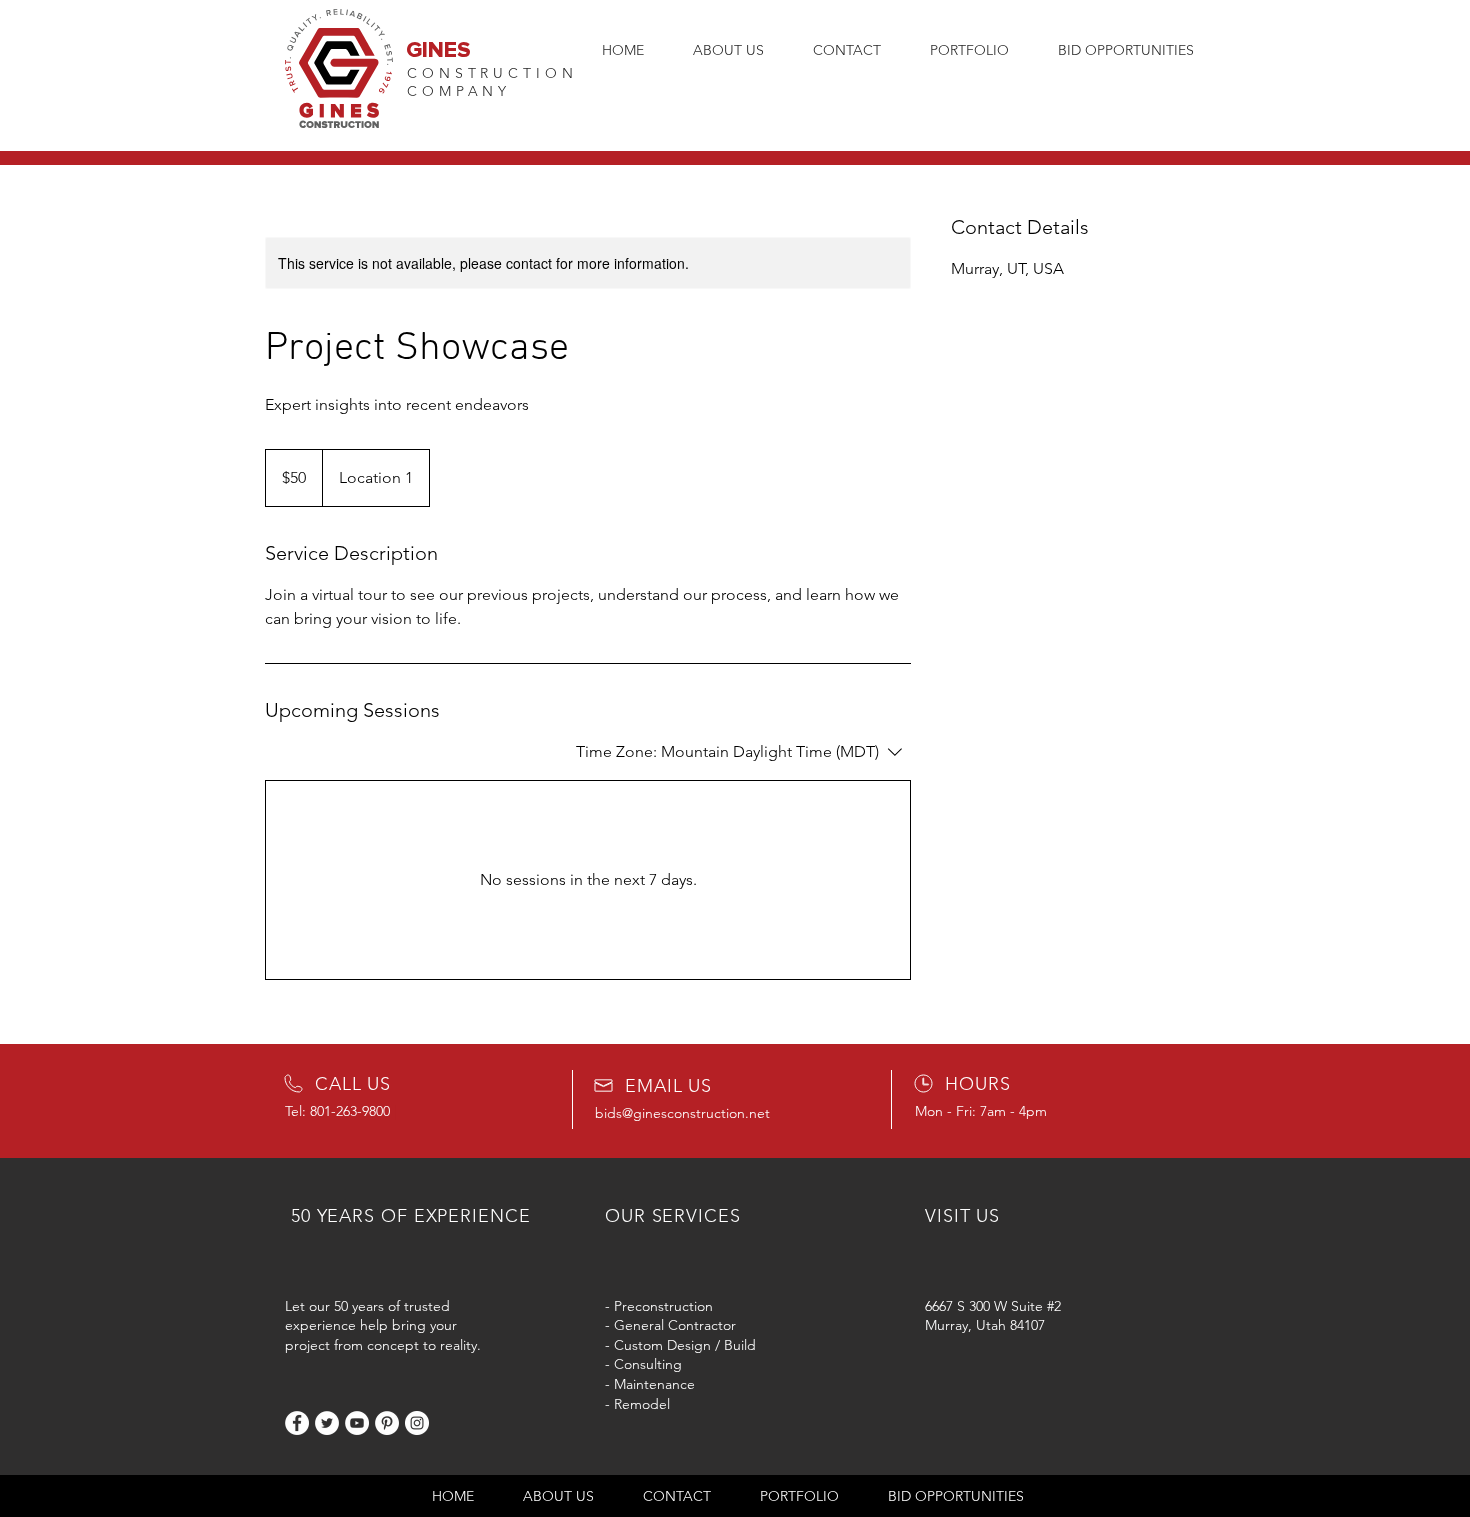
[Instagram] (417, 1423)
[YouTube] (357, 1423)
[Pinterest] (387, 1423)
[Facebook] (297, 1423)
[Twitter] (327, 1423)
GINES (438, 50)
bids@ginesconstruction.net (682, 1113)
